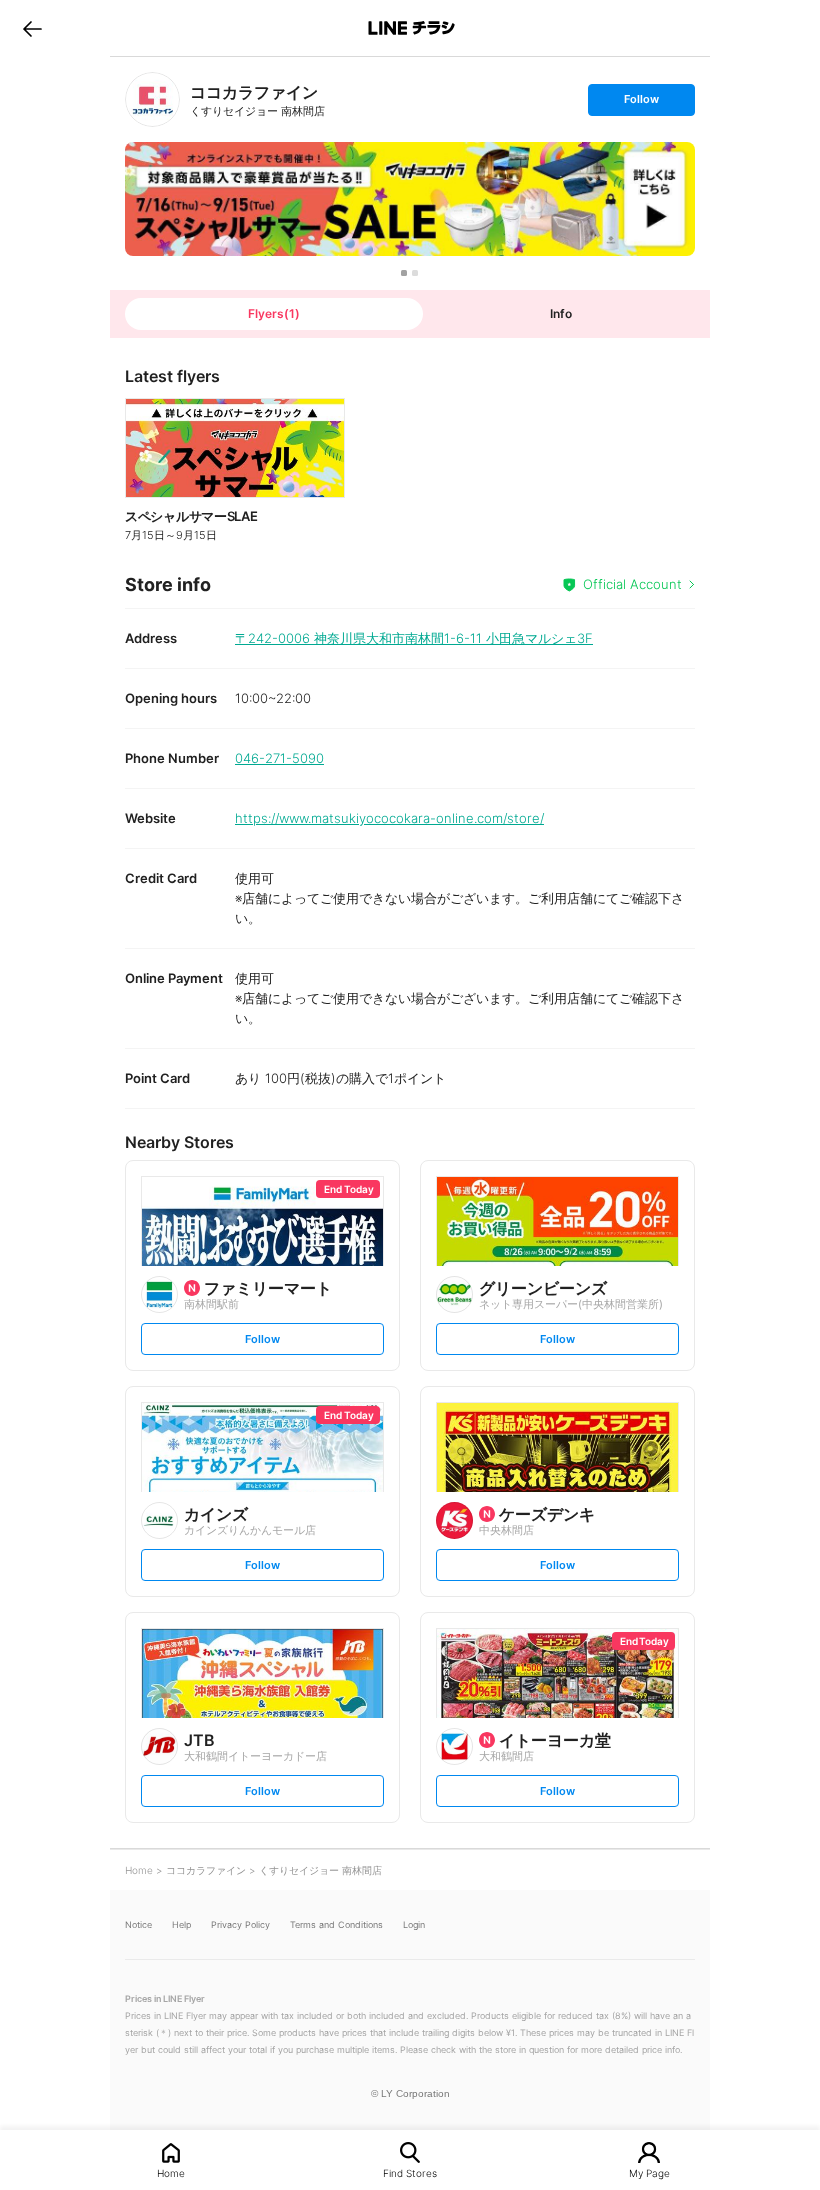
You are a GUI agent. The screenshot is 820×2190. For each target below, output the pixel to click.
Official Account (632, 584)
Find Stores (410, 2172)
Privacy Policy (240, 1924)
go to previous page (32, 28)
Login (414, 1924)
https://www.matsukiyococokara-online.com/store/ (389, 818)
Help (181, 1924)
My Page (649, 2172)
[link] (152, 99)
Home (171, 2172)
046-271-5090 (279, 758)
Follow (641, 103)
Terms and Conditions (336, 1924)
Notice (138, 1924)
